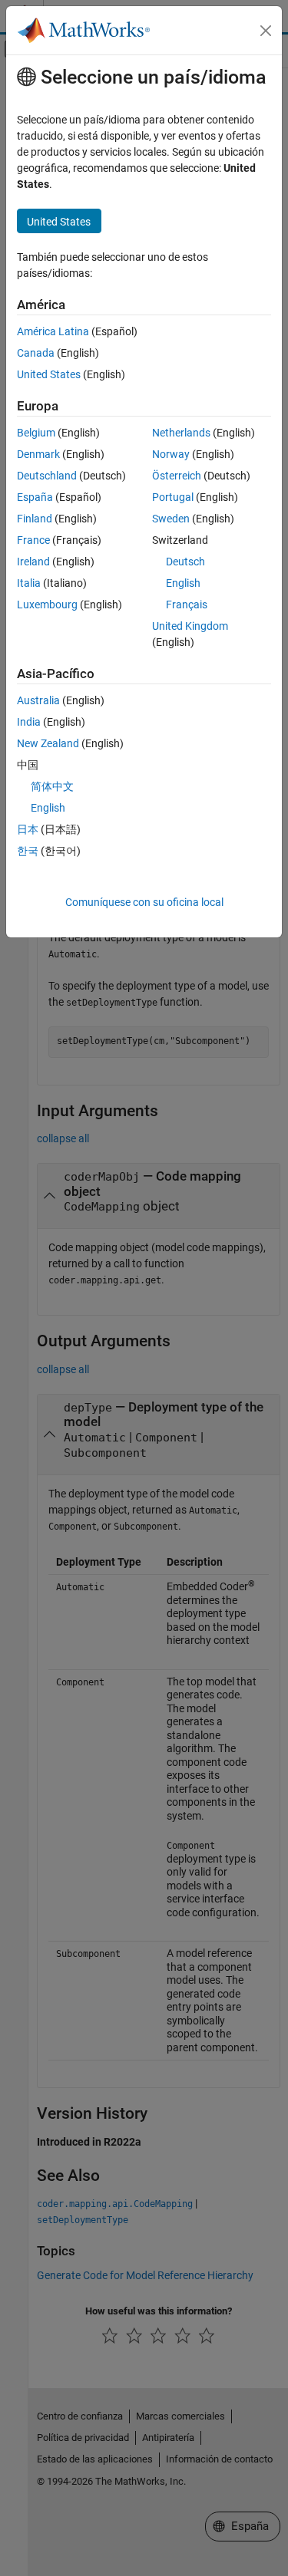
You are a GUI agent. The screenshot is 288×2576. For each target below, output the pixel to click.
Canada (36, 353)
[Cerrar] (266, 31)
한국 (28, 851)
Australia (38, 700)
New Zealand (48, 743)
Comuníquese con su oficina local (144, 902)
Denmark (38, 454)
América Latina (53, 331)
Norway (171, 454)
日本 (28, 829)
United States (49, 374)
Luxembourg (47, 604)
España (35, 497)
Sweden (171, 519)
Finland (35, 519)
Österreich (177, 476)
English (183, 583)
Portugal (173, 497)
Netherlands (181, 433)
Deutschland (47, 476)
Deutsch (185, 562)
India (29, 722)
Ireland (33, 562)
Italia (29, 583)
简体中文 (52, 786)
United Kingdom (190, 626)
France (33, 540)
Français (187, 604)
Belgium (36, 433)
